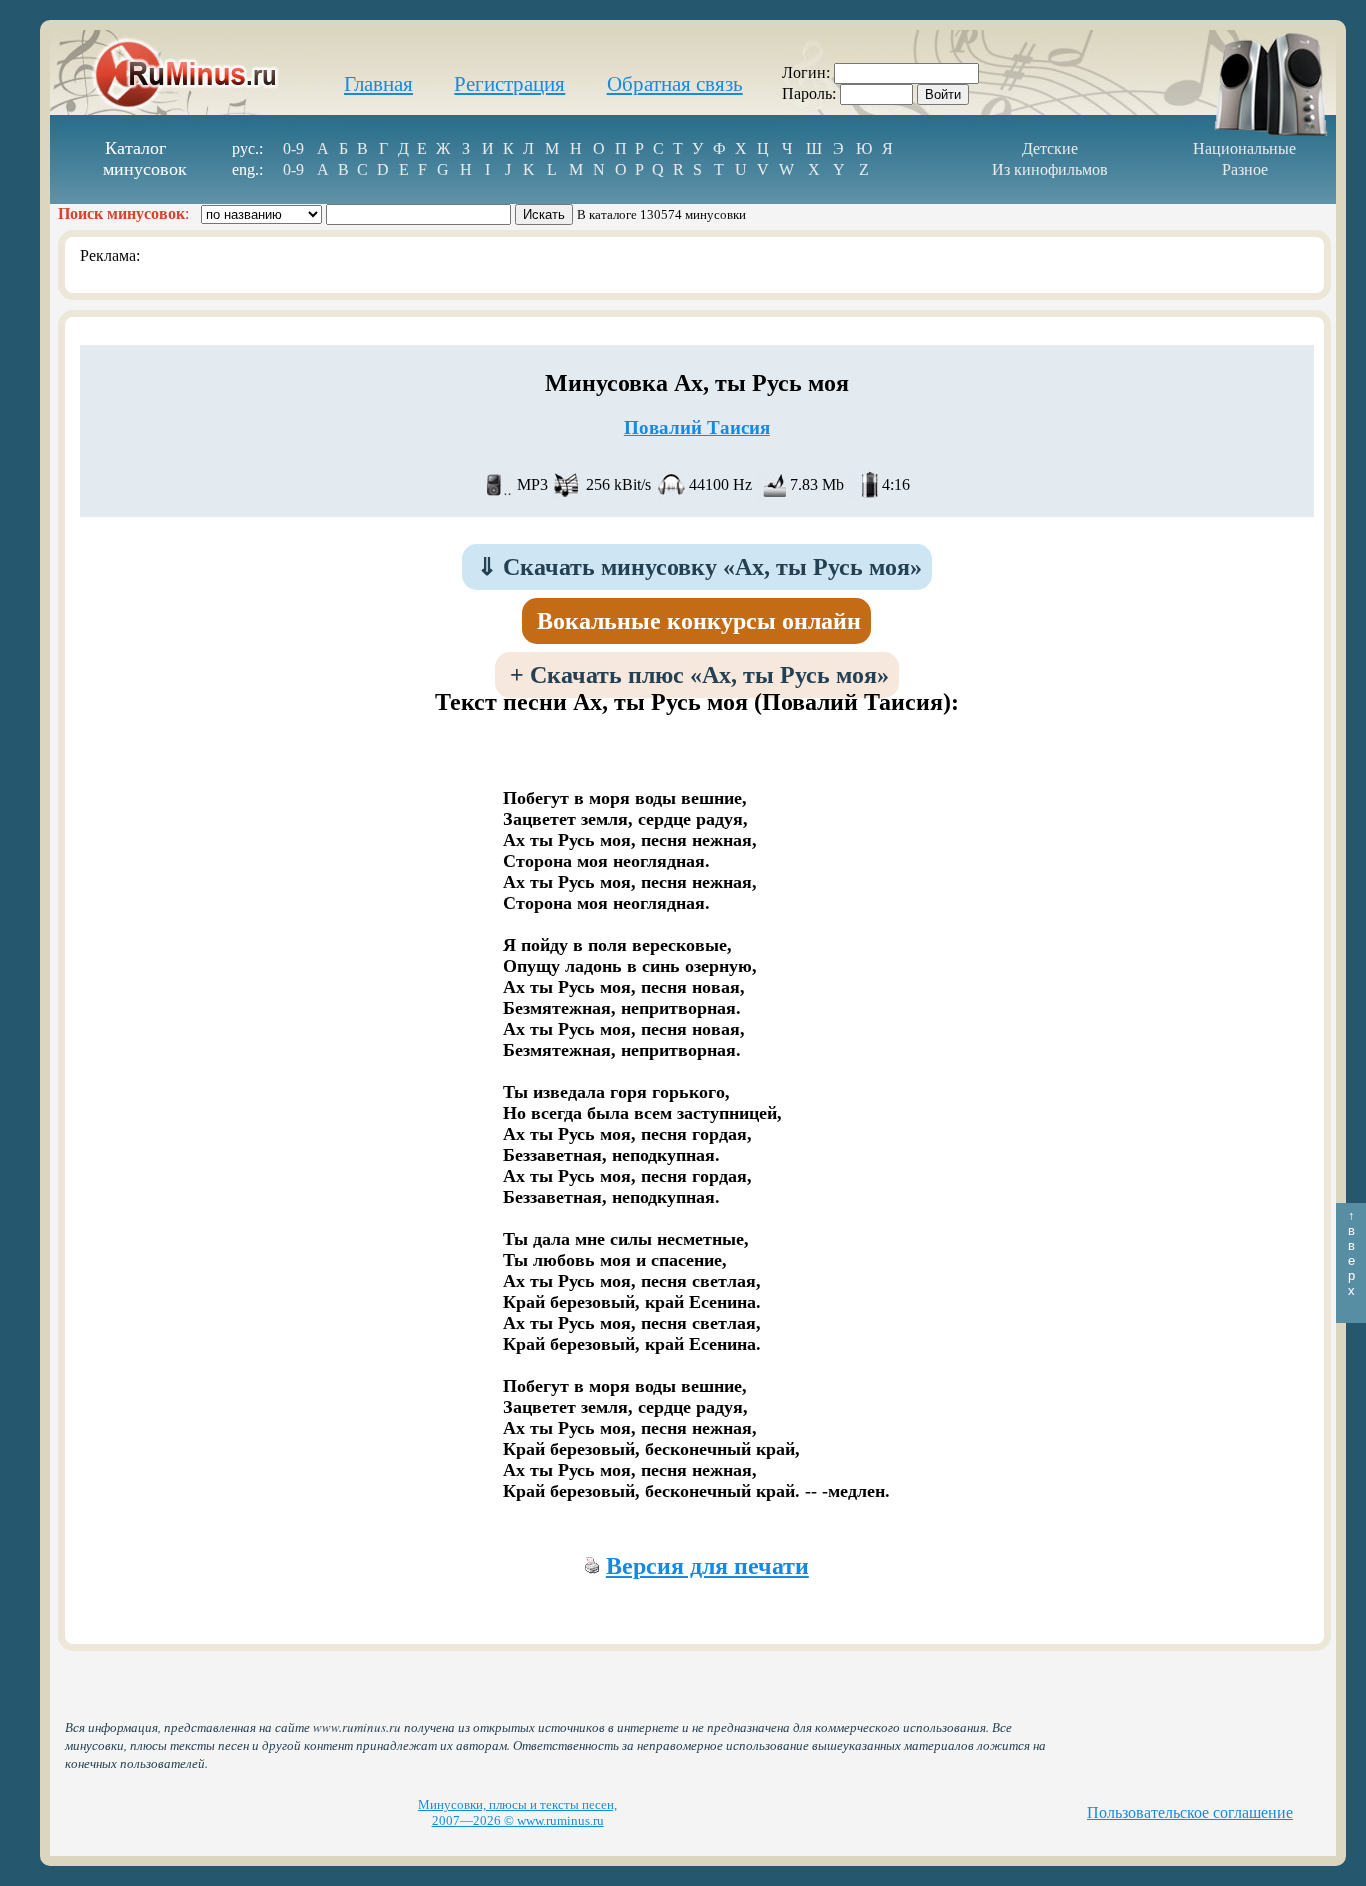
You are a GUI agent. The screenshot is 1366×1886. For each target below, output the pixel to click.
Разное (1245, 169)
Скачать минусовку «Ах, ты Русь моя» (699, 567)
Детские (1050, 148)
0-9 (293, 148)
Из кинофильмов (1050, 169)
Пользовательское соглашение (1190, 1812)
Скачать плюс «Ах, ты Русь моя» (699, 675)
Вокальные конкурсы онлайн (699, 621)
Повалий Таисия (697, 427)
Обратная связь (675, 84)
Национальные (1244, 148)
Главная (378, 84)
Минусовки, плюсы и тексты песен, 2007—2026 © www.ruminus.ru (517, 1812)
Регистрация (509, 84)
